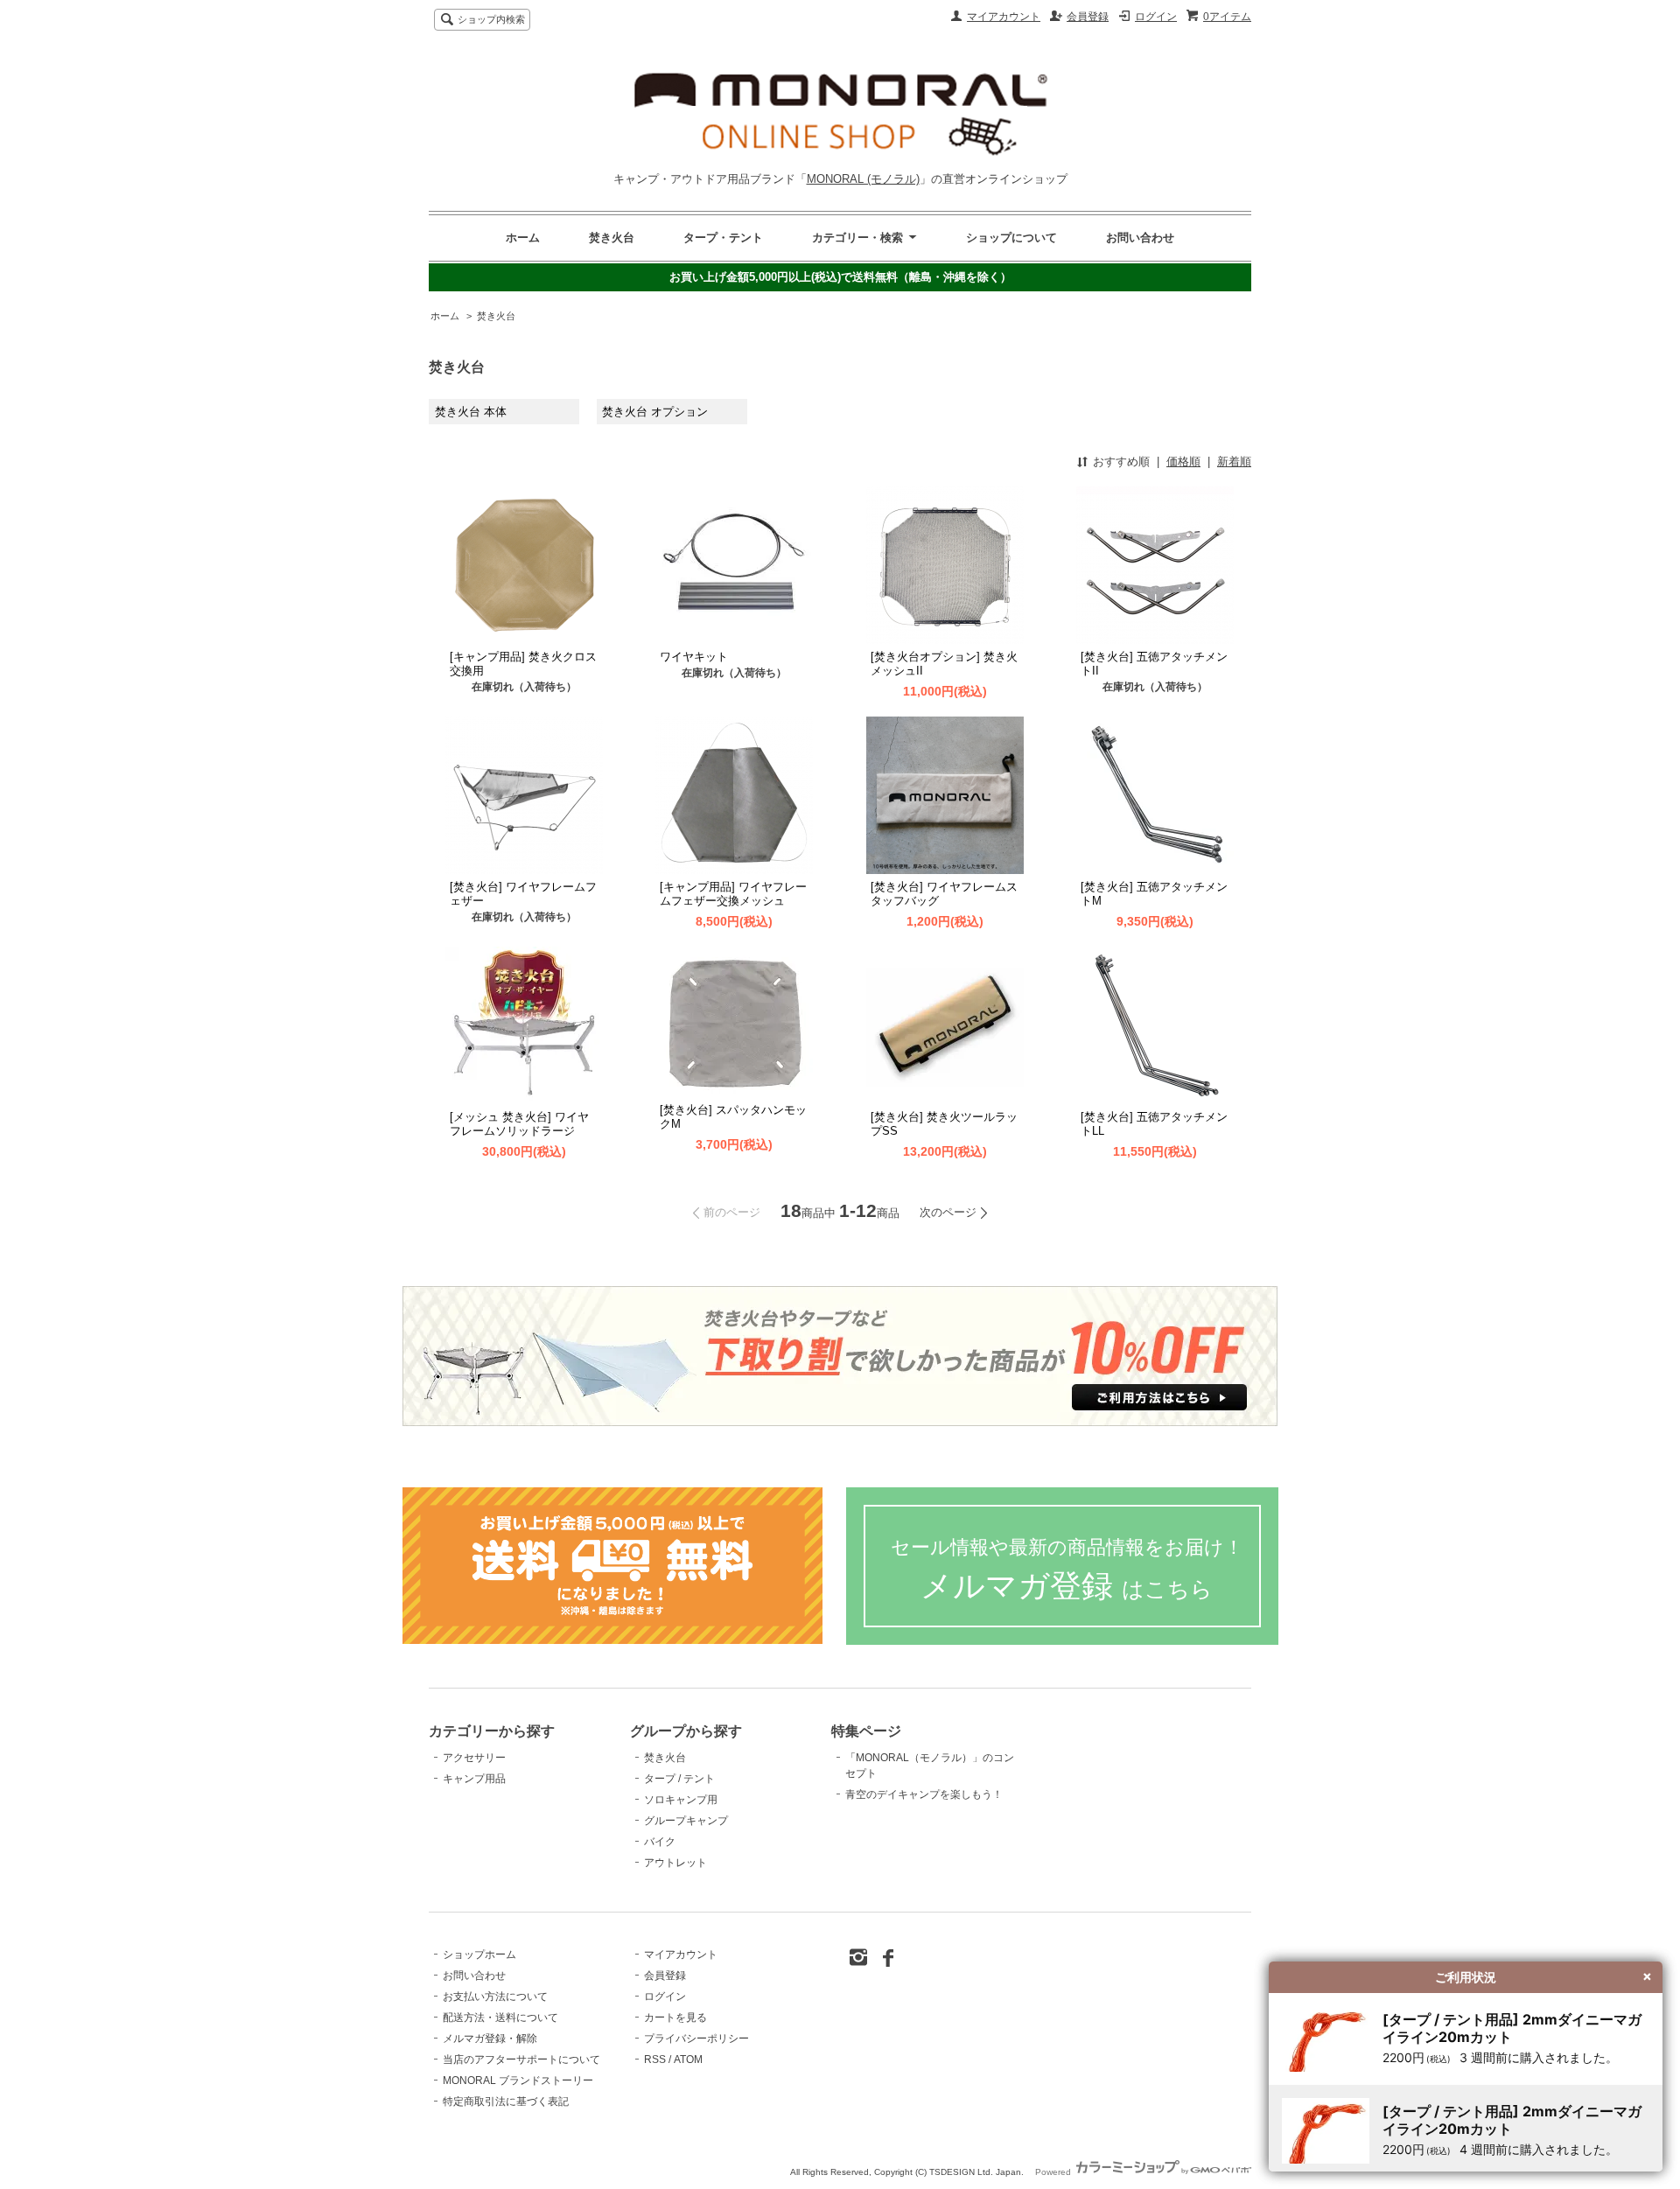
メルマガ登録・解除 (490, 2039)
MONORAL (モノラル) (863, 179)
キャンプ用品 (474, 1779)
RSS (655, 2060)
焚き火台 (612, 238)
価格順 (1183, 462)
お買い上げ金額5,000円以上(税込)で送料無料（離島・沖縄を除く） (840, 277)
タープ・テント (723, 238)
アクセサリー (474, 1758)
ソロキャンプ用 (681, 1800)
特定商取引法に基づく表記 (506, 2102)
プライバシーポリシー (696, 2039)
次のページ (948, 1212)
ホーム (523, 238)
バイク (660, 1842)
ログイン (1156, 17)
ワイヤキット (694, 657)
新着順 (1234, 462)
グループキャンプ (686, 1821)
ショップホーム (479, 1955)
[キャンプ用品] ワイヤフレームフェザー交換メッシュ (733, 894)
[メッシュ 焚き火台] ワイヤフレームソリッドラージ (519, 1124)
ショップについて (1011, 238)
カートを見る (675, 2018)
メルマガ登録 (1067, 1570)
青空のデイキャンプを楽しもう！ (924, 1794)
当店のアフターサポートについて (521, 2060)
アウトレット (675, 1863)
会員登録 (1088, 17)
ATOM (688, 2060)
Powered (1054, 2172)
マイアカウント (1004, 17)
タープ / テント (679, 1779)
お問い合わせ (1140, 238)
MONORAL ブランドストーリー (518, 2081)
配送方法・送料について (500, 2018)
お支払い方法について (495, 1997)
